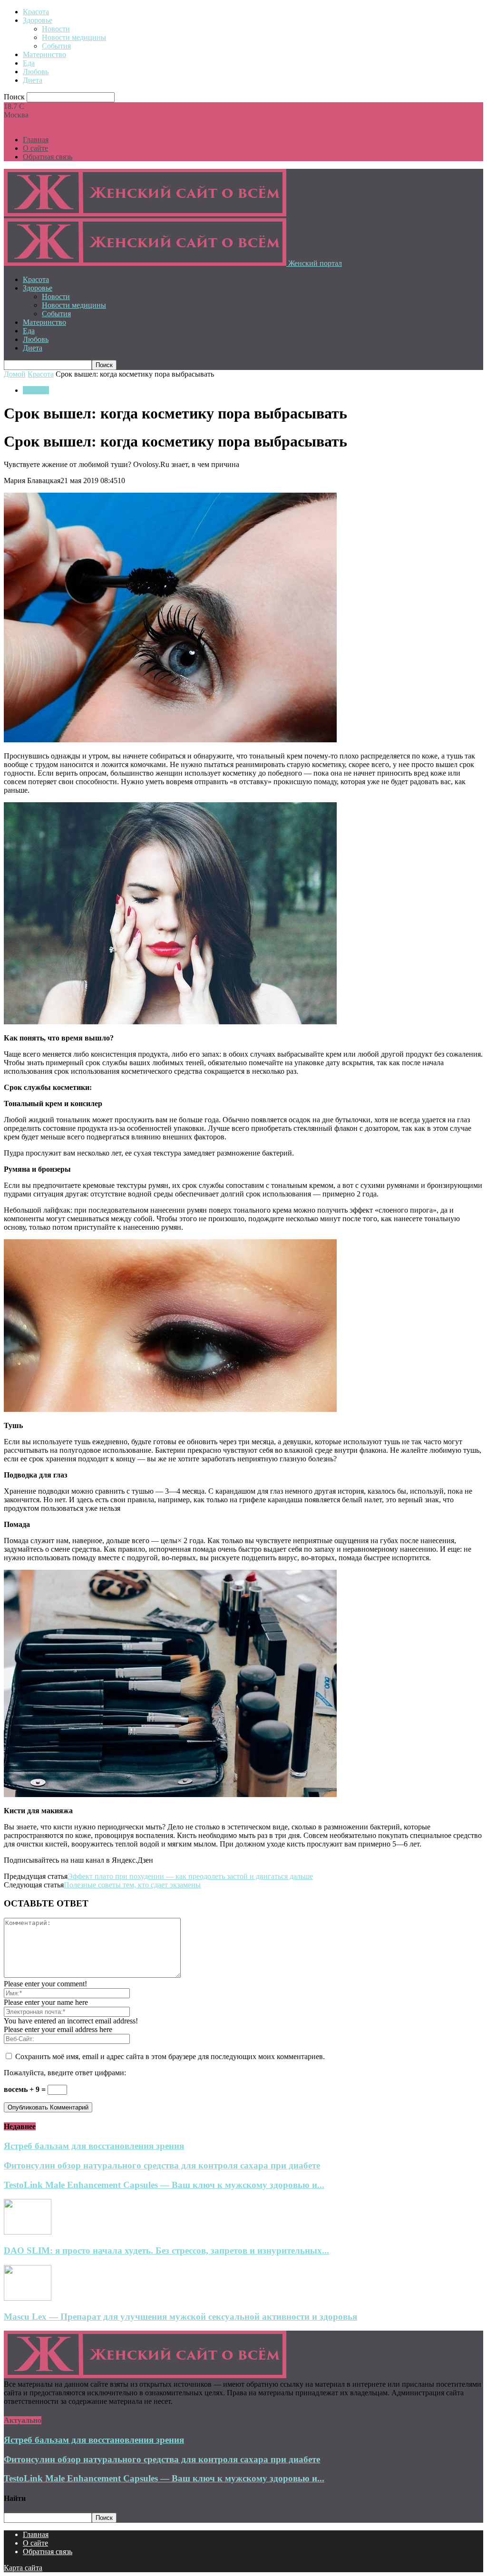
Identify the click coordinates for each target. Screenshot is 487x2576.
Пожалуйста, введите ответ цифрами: (65, 2073)
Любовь (36, 72)
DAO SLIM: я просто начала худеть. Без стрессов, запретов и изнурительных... (166, 2250)
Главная (36, 140)
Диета (33, 80)
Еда (29, 63)
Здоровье (38, 20)
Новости (56, 29)
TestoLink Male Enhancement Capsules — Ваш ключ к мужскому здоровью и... (164, 2185)
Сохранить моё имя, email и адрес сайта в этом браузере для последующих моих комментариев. (170, 2056)
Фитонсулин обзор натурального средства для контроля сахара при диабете (162, 2165)
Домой (15, 374)
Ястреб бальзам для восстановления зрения (94, 2146)
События (56, 46)
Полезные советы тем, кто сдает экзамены (132, 1885)
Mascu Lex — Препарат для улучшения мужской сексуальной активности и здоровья (180, 2317)
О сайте (35, 148)
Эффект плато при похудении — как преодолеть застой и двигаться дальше (190, 1876)
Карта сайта (23, 2568)
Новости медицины (74, 37)
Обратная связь (48, 157)
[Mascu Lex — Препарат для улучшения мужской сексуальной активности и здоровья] (28, 2298)
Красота (36, 12)
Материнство (44, 54)
